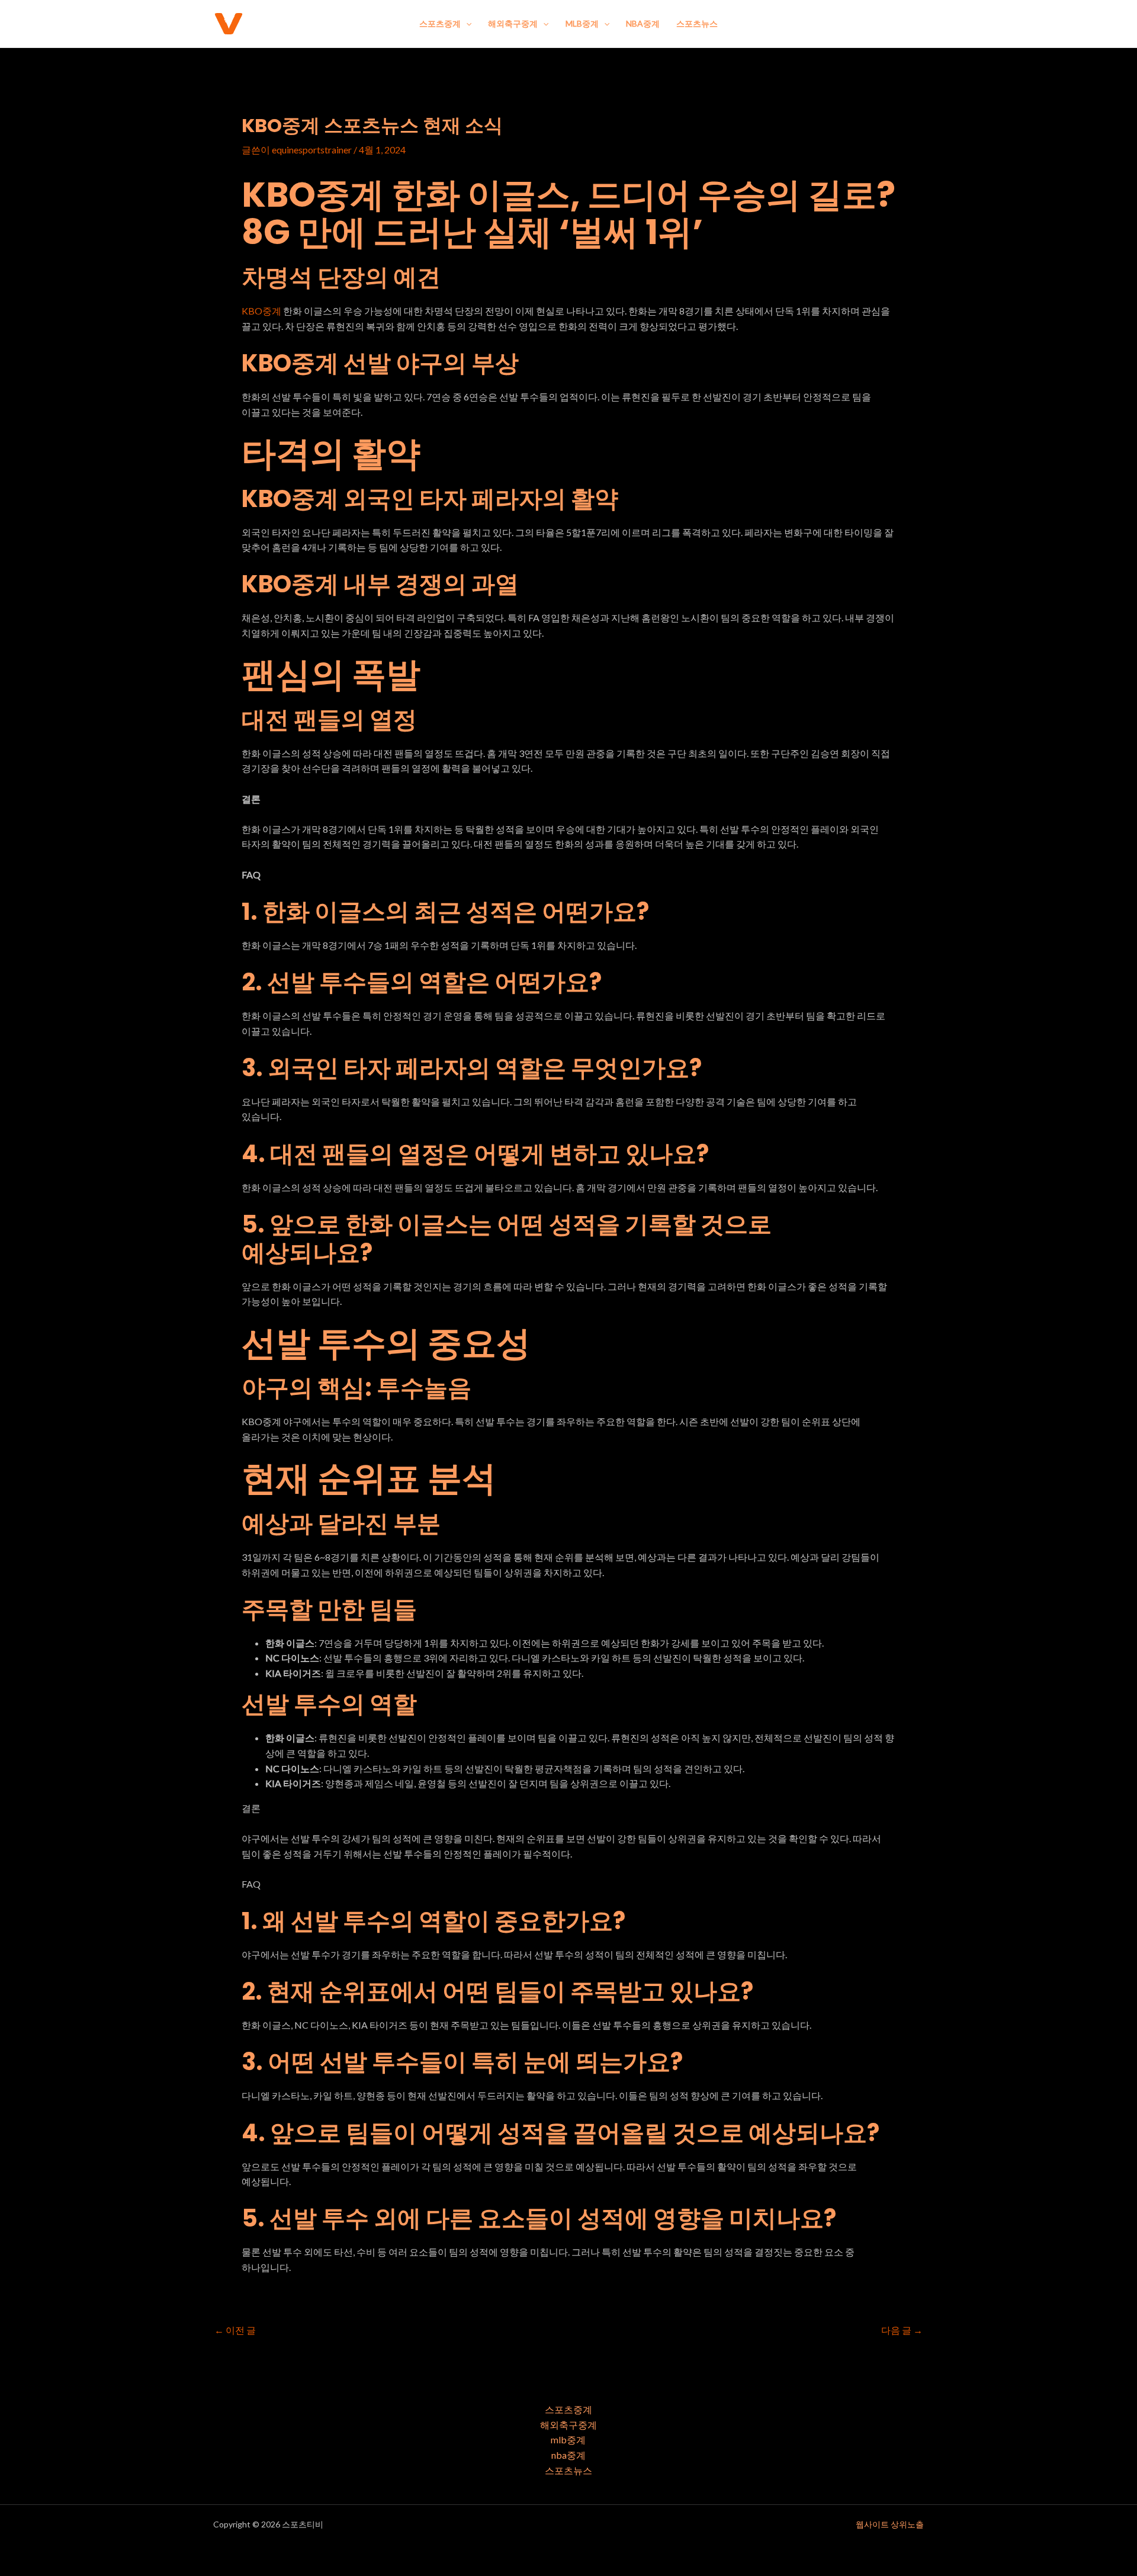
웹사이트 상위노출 (890, 2524)
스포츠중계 (440, 23)
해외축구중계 (513, 23)
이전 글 (235, 2330)
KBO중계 (261, 311)
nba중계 (643, 23)
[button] (466, 24)
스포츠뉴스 (697, 23)
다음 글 (902, 2330)
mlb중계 (582, 23)
